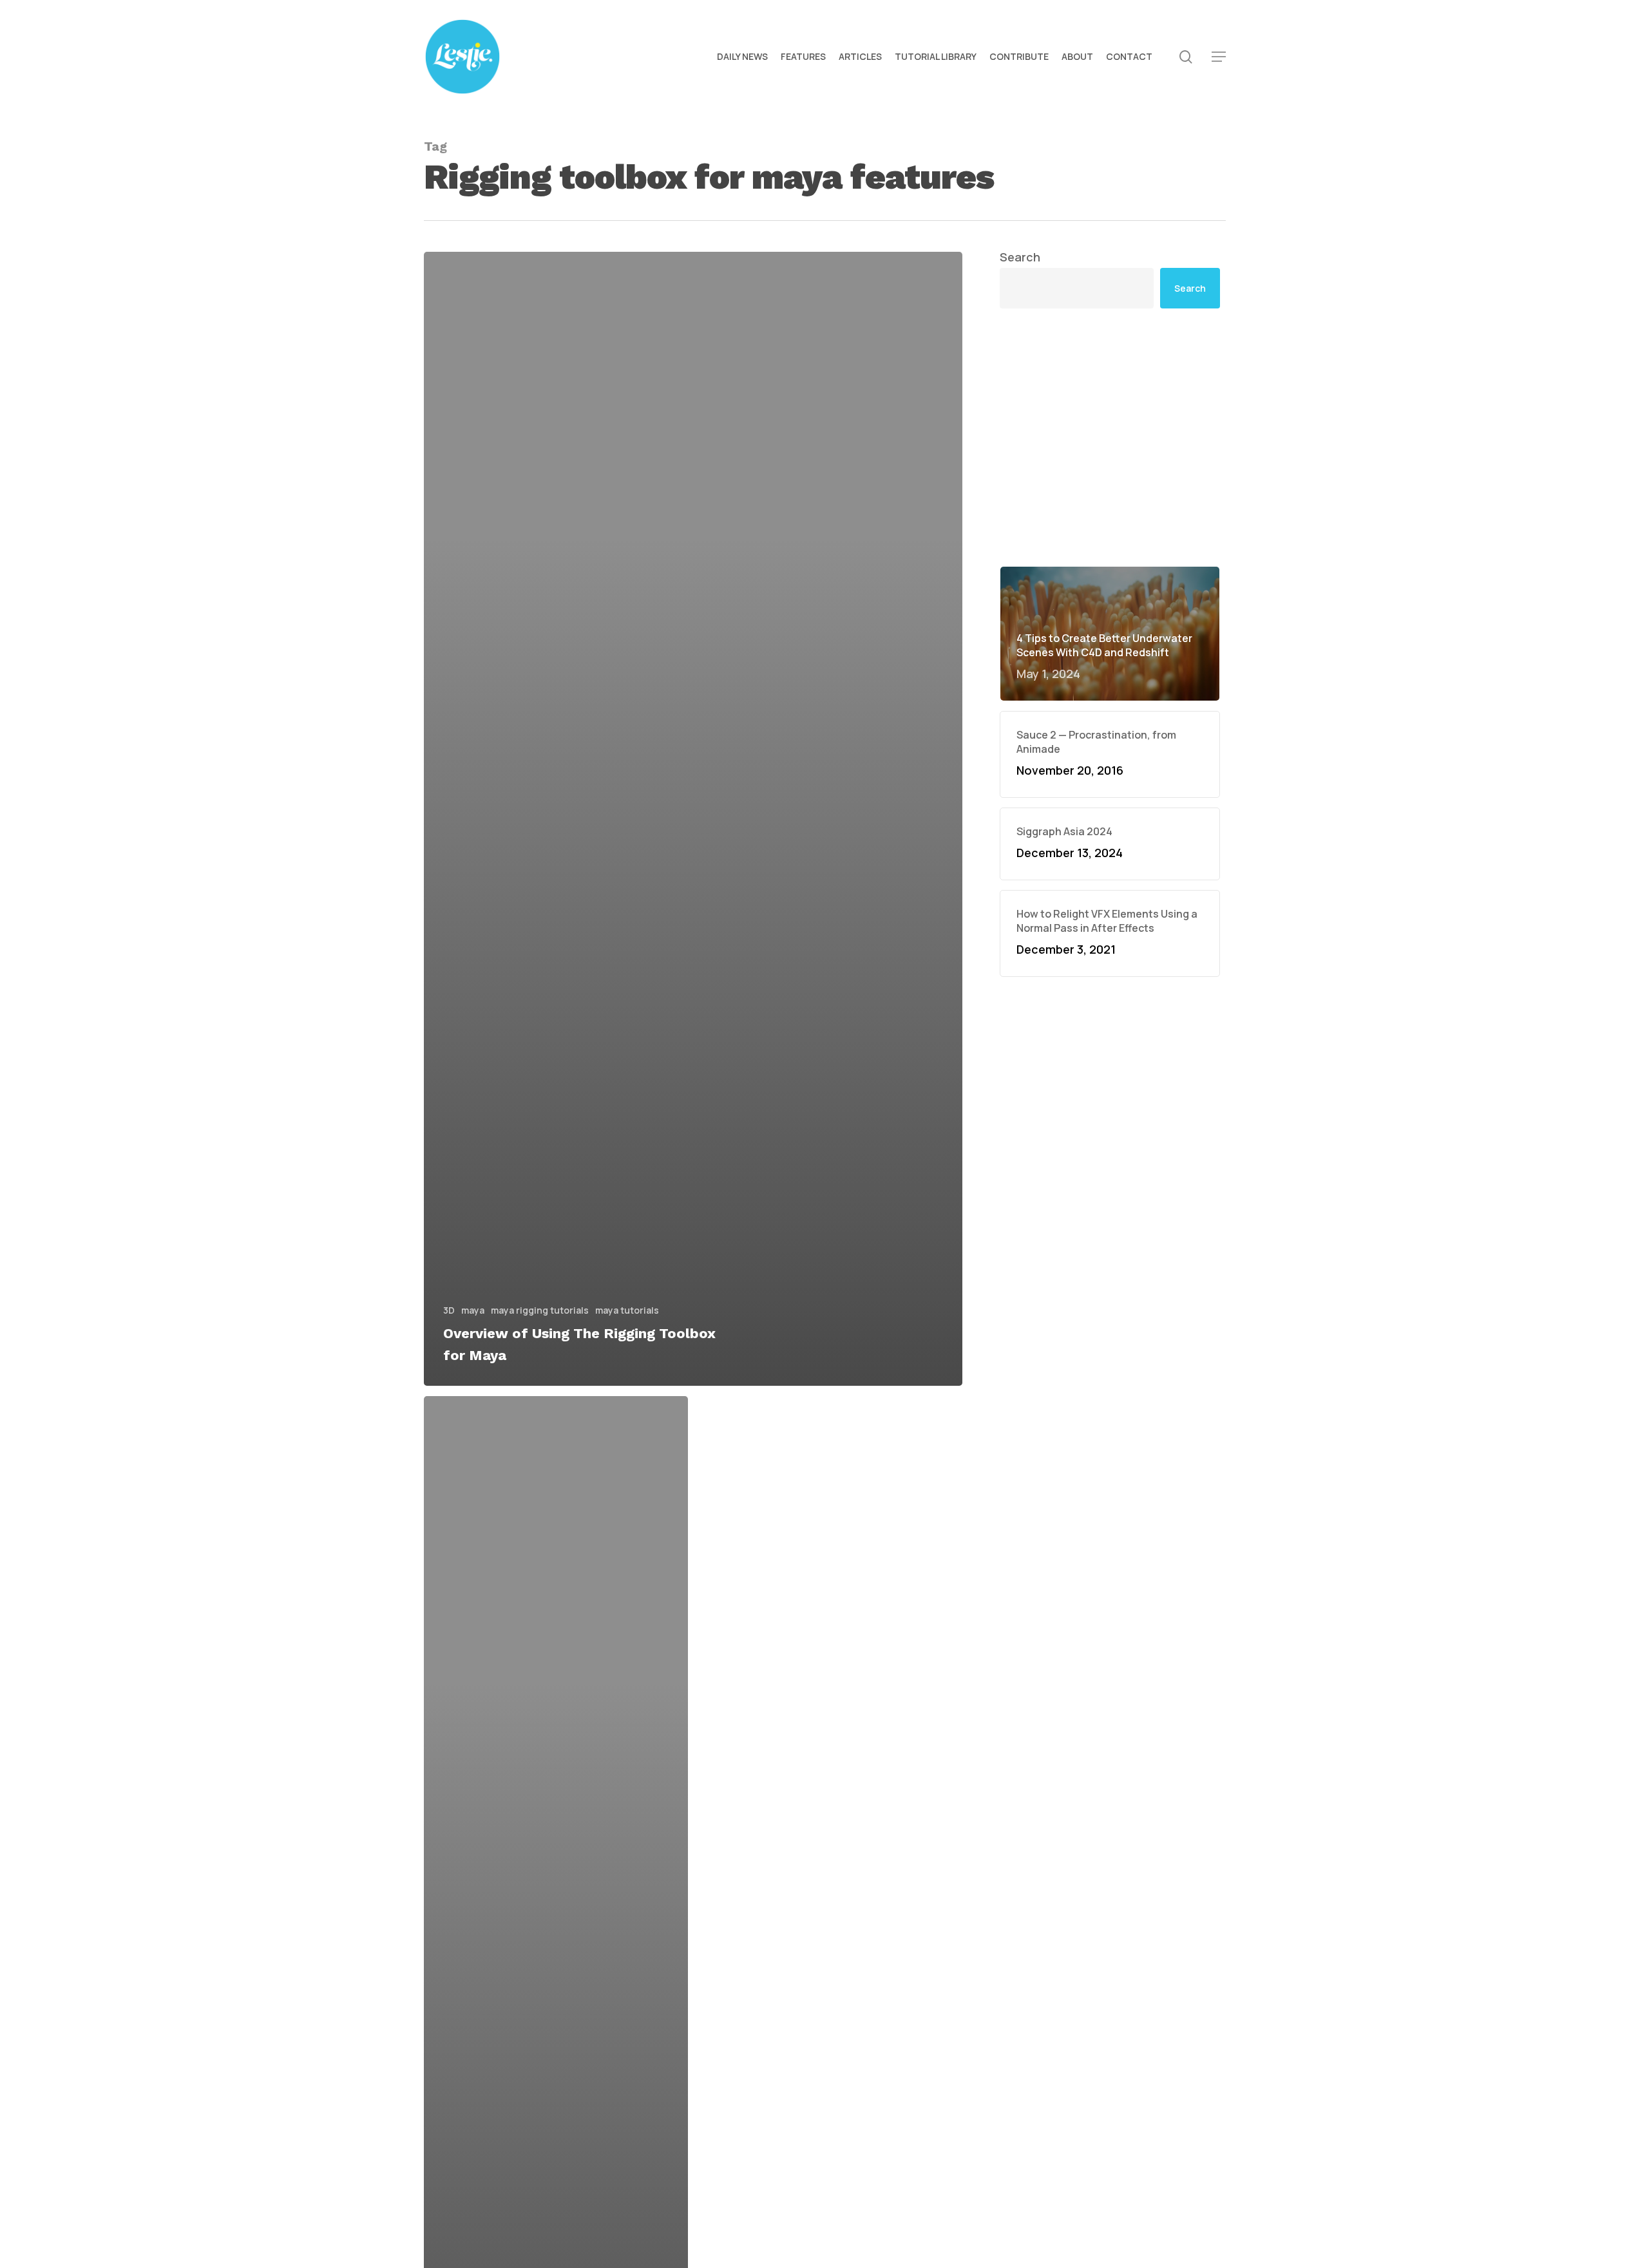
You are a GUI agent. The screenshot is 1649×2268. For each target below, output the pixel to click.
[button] (1219, 57)
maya (473, 1310)
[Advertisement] (1110, 437)
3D (449, 1310)
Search (1020, 257)
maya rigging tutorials (540, 1310)
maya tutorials (627, 1310)
